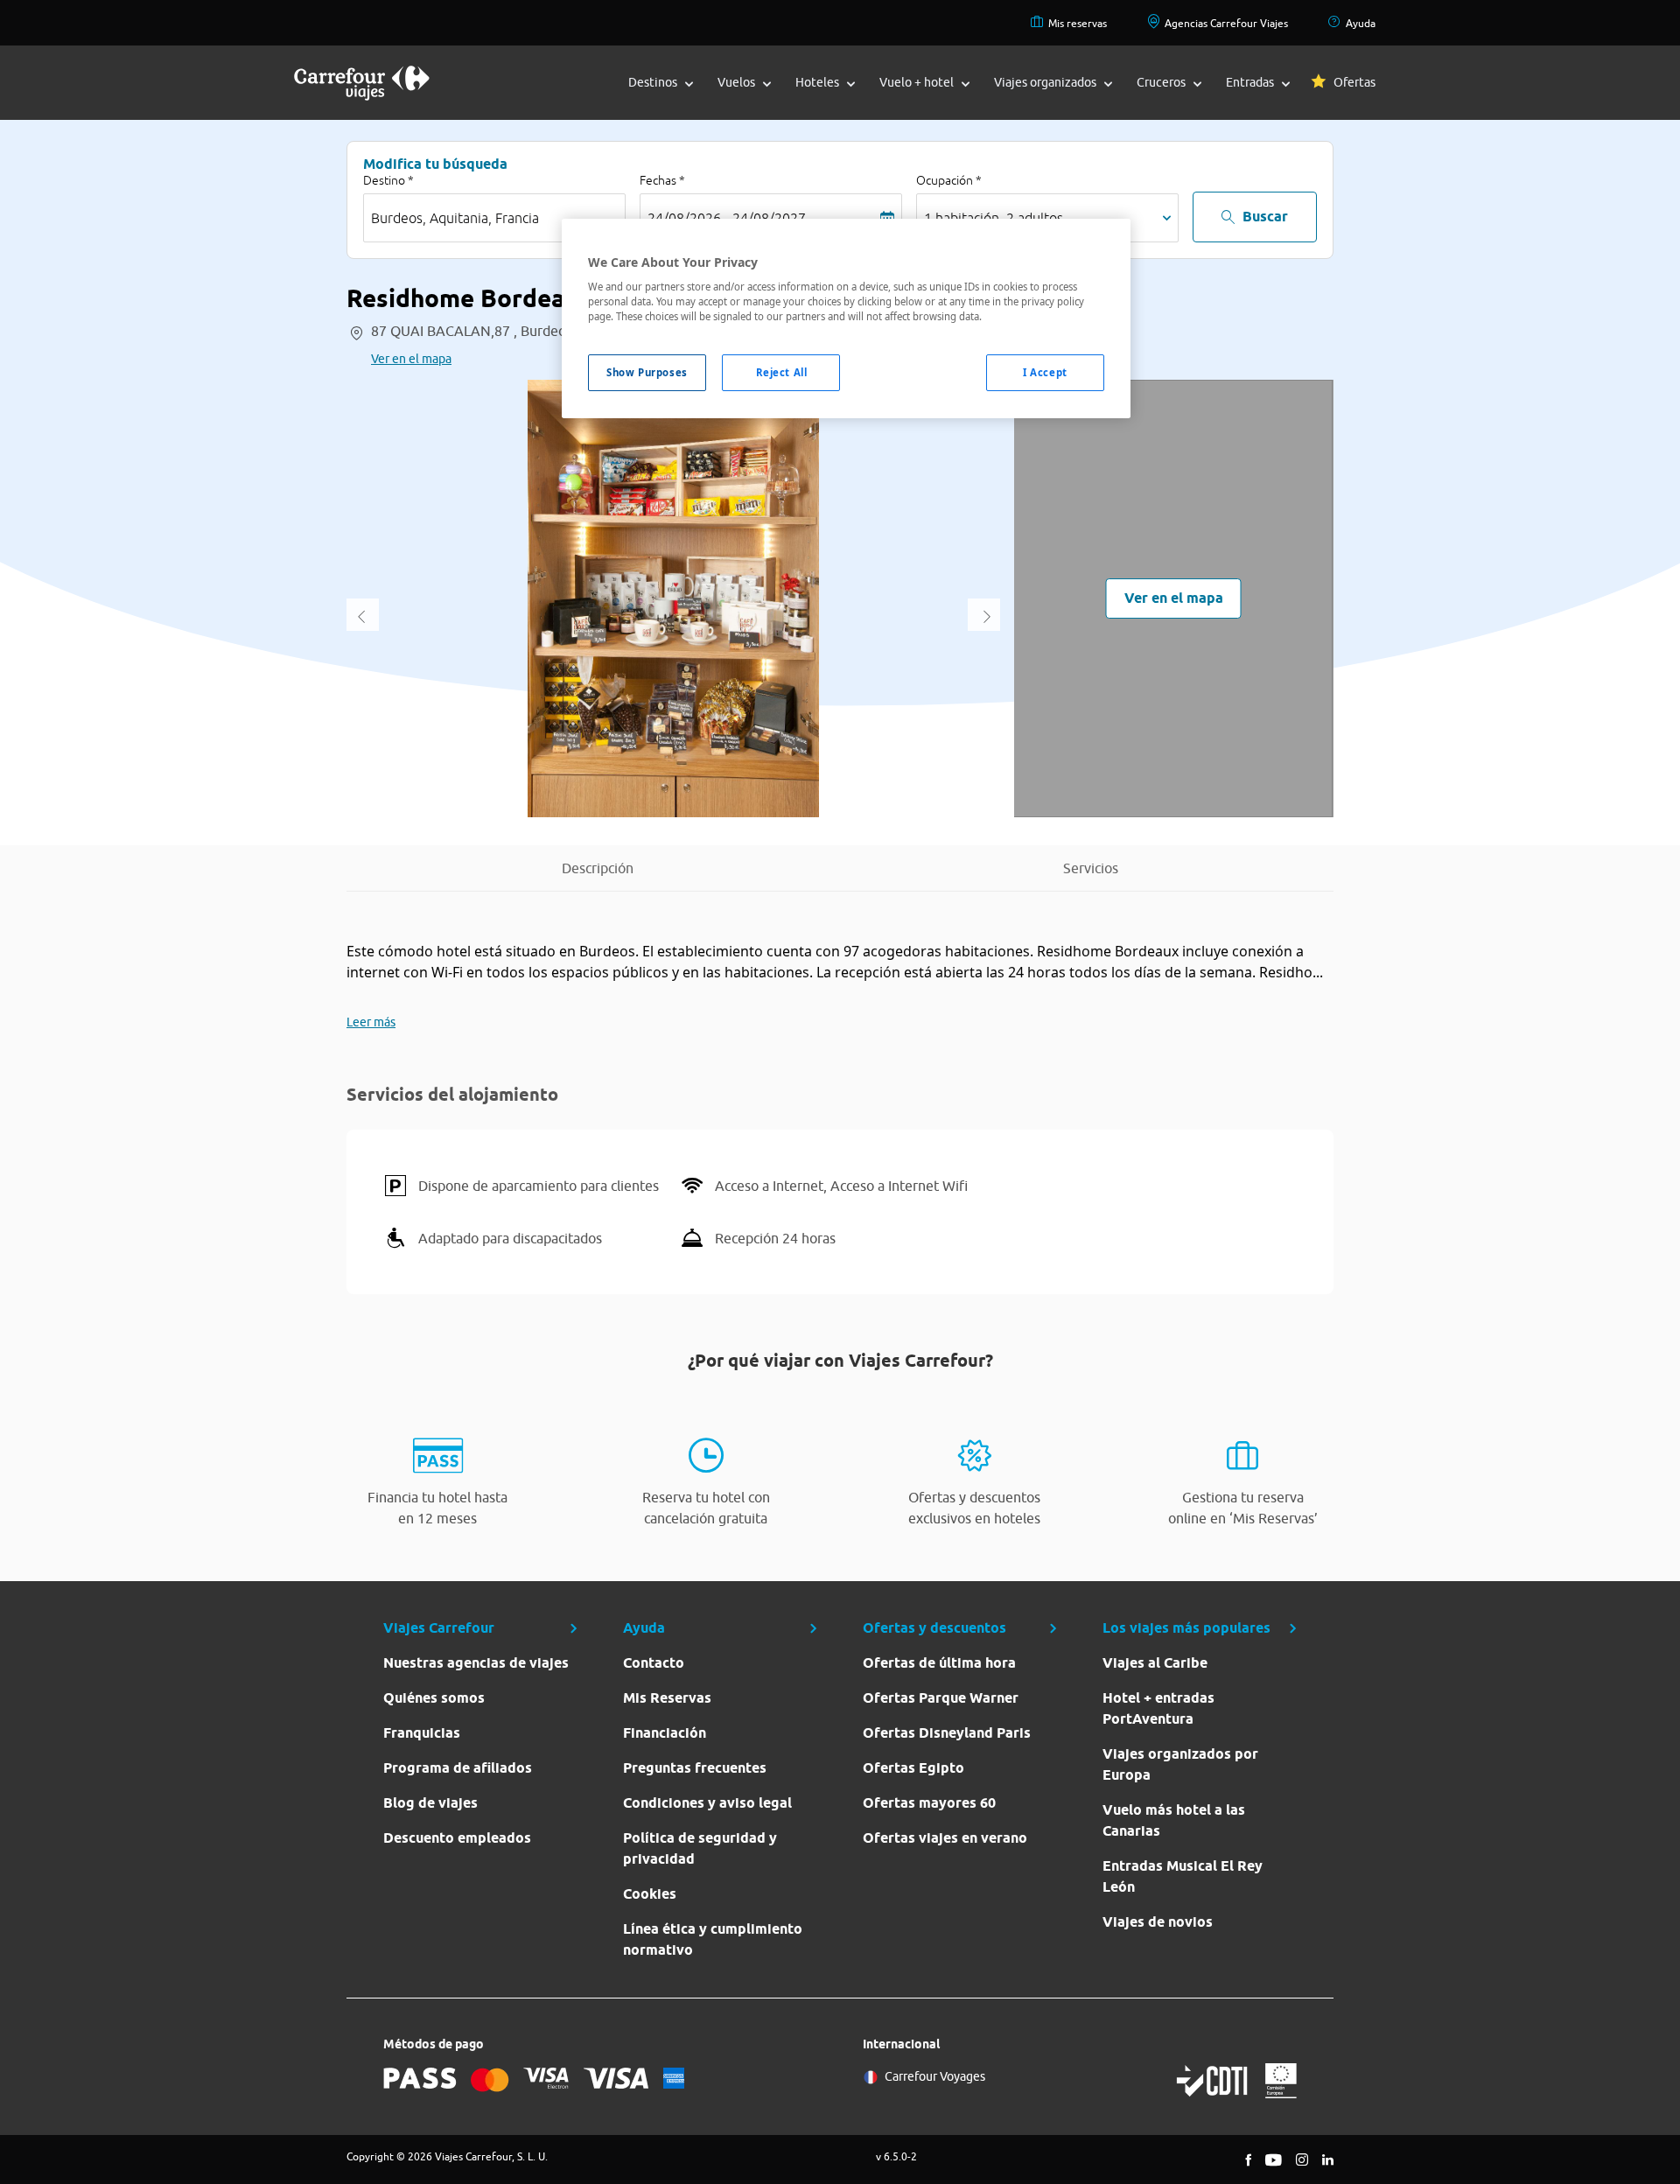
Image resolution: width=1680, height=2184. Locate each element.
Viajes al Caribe (1155, 1663)
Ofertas (1354, 82)
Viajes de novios (1158, 1922)
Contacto (654, 1663)
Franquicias (422, 1733)
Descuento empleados (457, 1838)
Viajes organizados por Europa (1180, 1764)
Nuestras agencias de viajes (476, 1663)
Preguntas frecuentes (695, 1768)
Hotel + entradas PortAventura (1158, 1708)
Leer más (371, 1022)
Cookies (650, 1894)
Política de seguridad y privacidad (700, 1848)
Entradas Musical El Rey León (1183, 1876)
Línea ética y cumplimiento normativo (713, 1939)
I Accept (1045, 372)
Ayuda (1361, 23)
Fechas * (662, 180)
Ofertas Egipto (913, 1768)
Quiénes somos (434, 1698)
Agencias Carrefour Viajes (1226, 23)
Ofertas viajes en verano (945, 1838)
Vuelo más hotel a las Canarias (1174, 1820)
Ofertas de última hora (939, 1663)
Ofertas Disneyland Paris (947, 1733)
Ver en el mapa (411, 359)
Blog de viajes (430, 1803)
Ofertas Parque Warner (941, 1698)
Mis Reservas (667, 1698)
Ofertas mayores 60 (929, 1803)
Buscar (1265, 217)
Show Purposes (647, 372)
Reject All (782, 372)
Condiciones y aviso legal (707, 1803)
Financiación (665, 1733)
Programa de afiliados (458, 1768)
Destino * (388, 180)
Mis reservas (1078, 23)
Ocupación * (949, 180)
